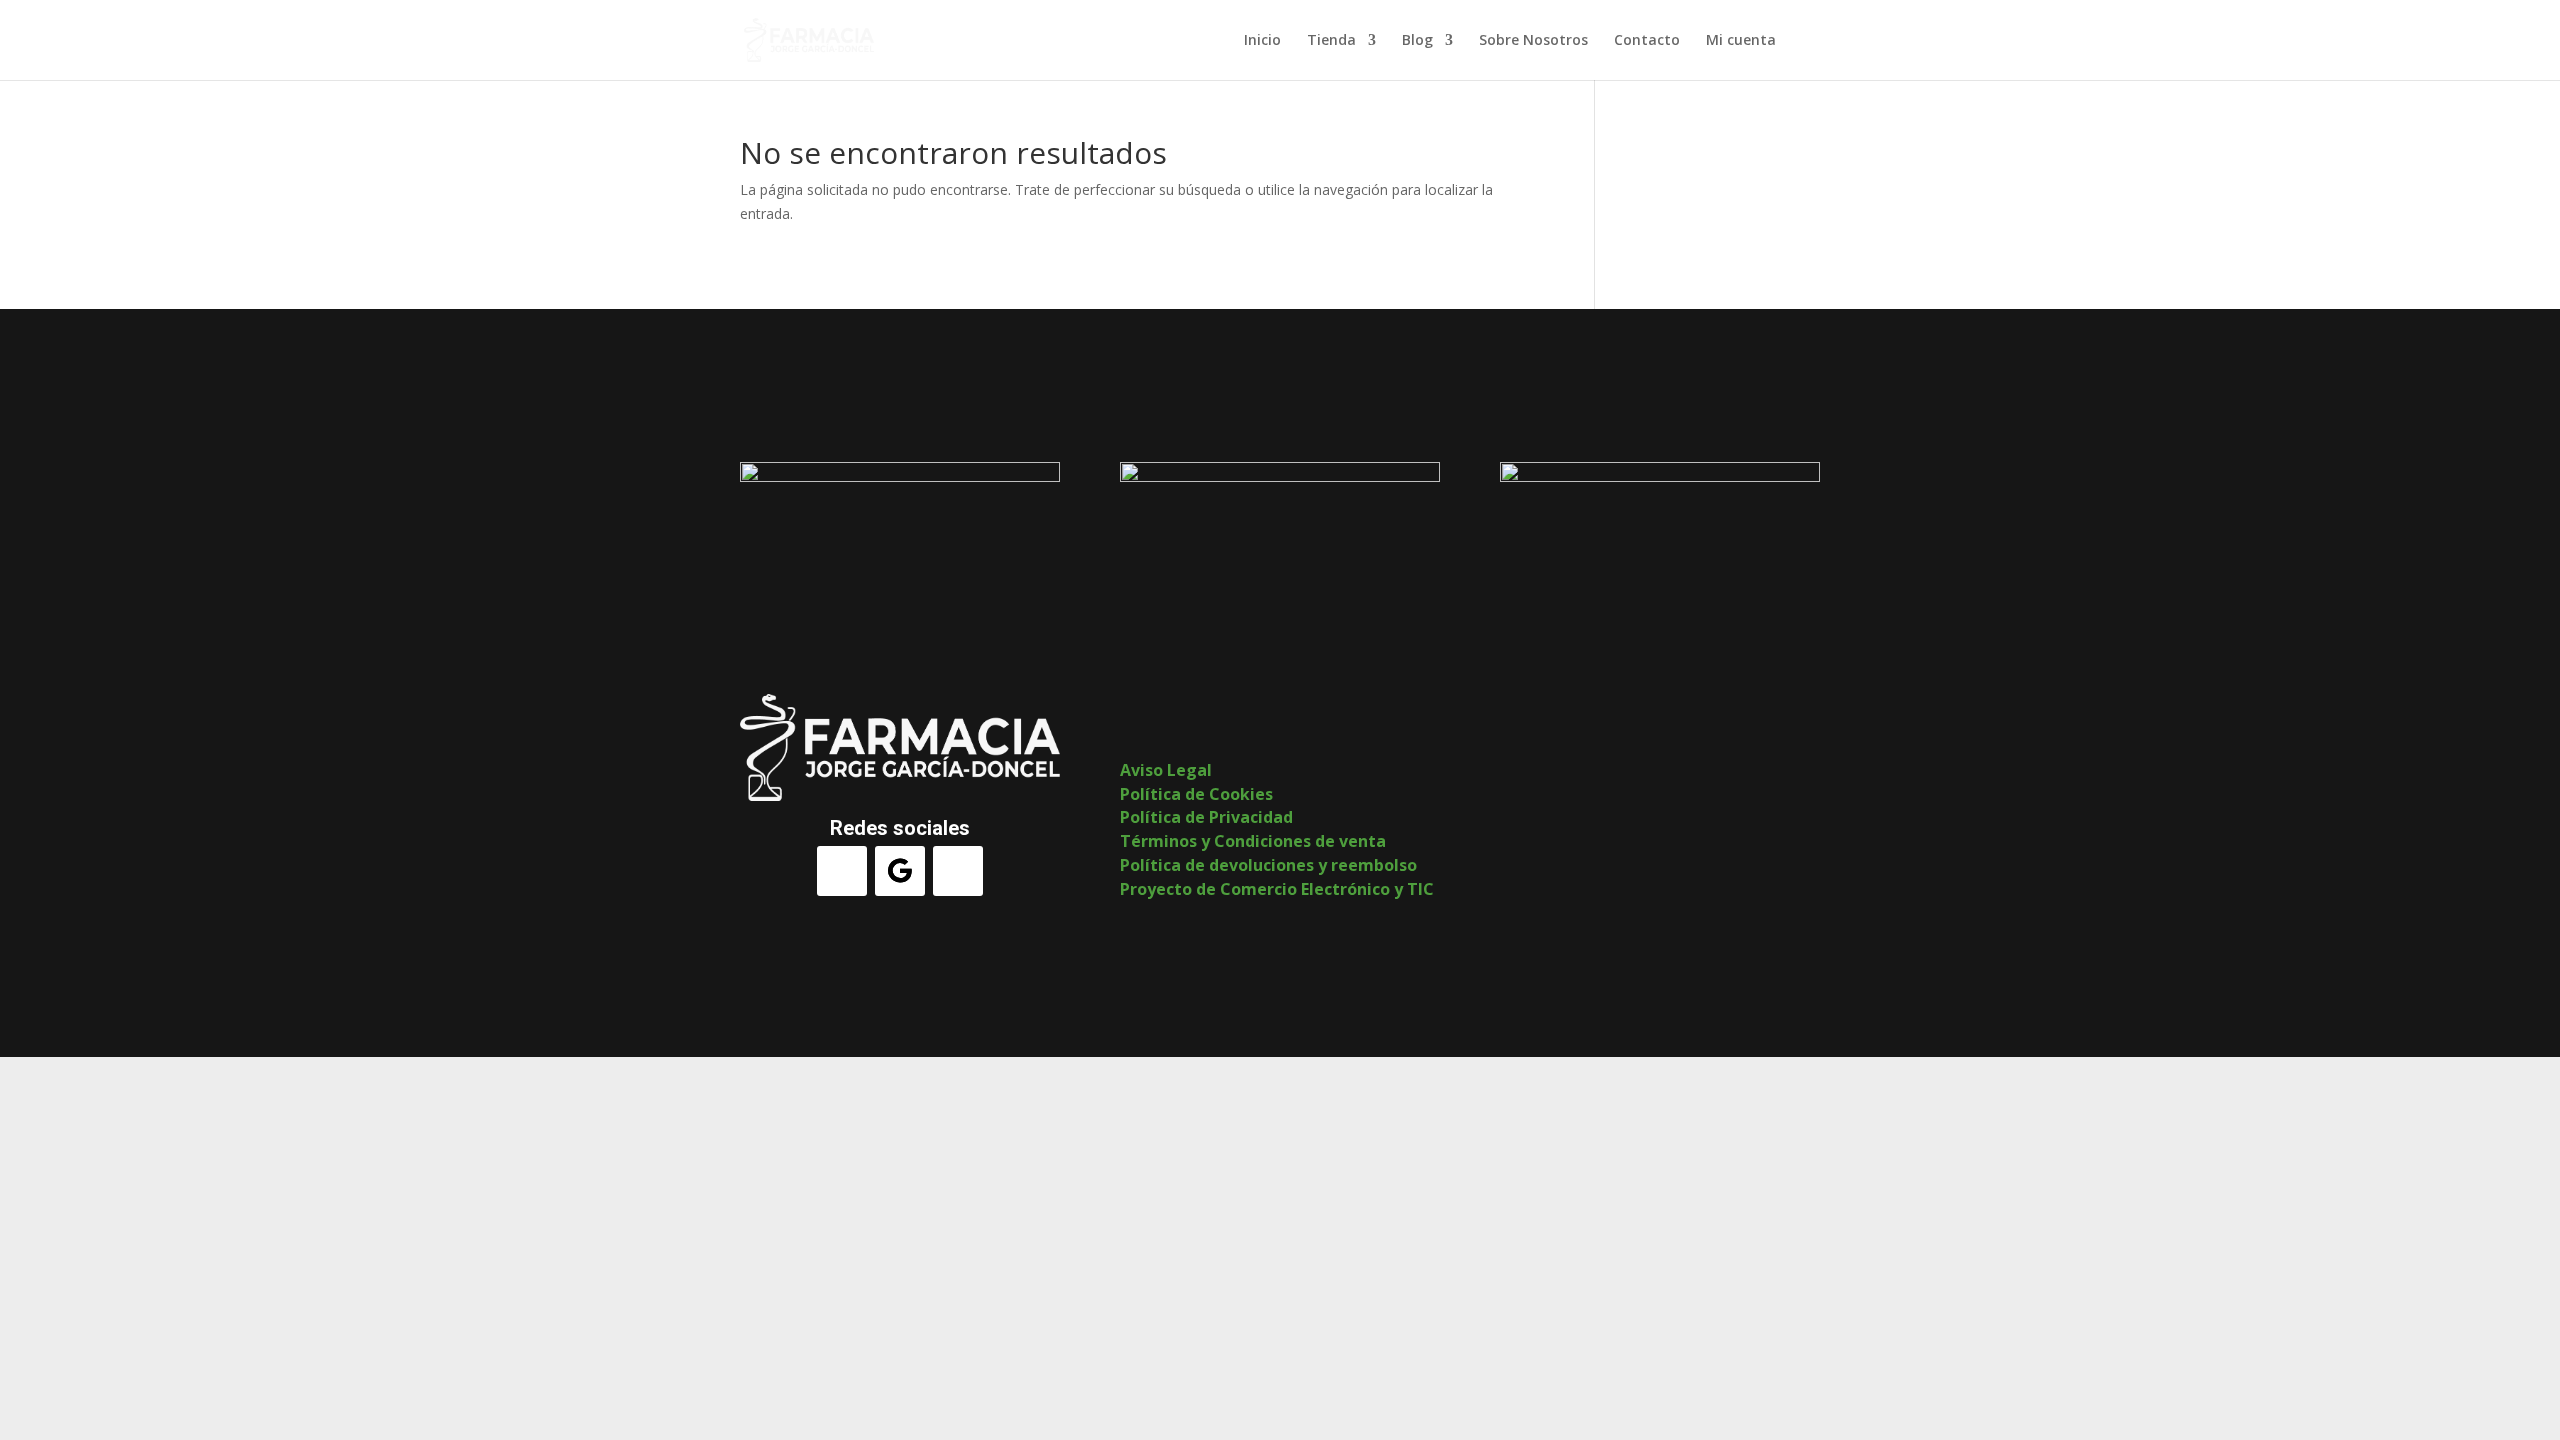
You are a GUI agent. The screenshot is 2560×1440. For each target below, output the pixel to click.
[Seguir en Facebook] (842, 871)
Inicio (1262, 41)
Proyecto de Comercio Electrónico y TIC (1277, 889)
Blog (1417, 41)
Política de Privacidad (1206, 817)
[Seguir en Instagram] (958, 871)
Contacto (1647, 41)
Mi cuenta (1741, 41)
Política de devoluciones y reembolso (1268, 865)
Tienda (1331, 41)
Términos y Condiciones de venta (1253, 841)
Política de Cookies (1196, 794)
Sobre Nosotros (1533, 41)
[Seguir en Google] (900, 871)
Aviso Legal (1166, 770)
